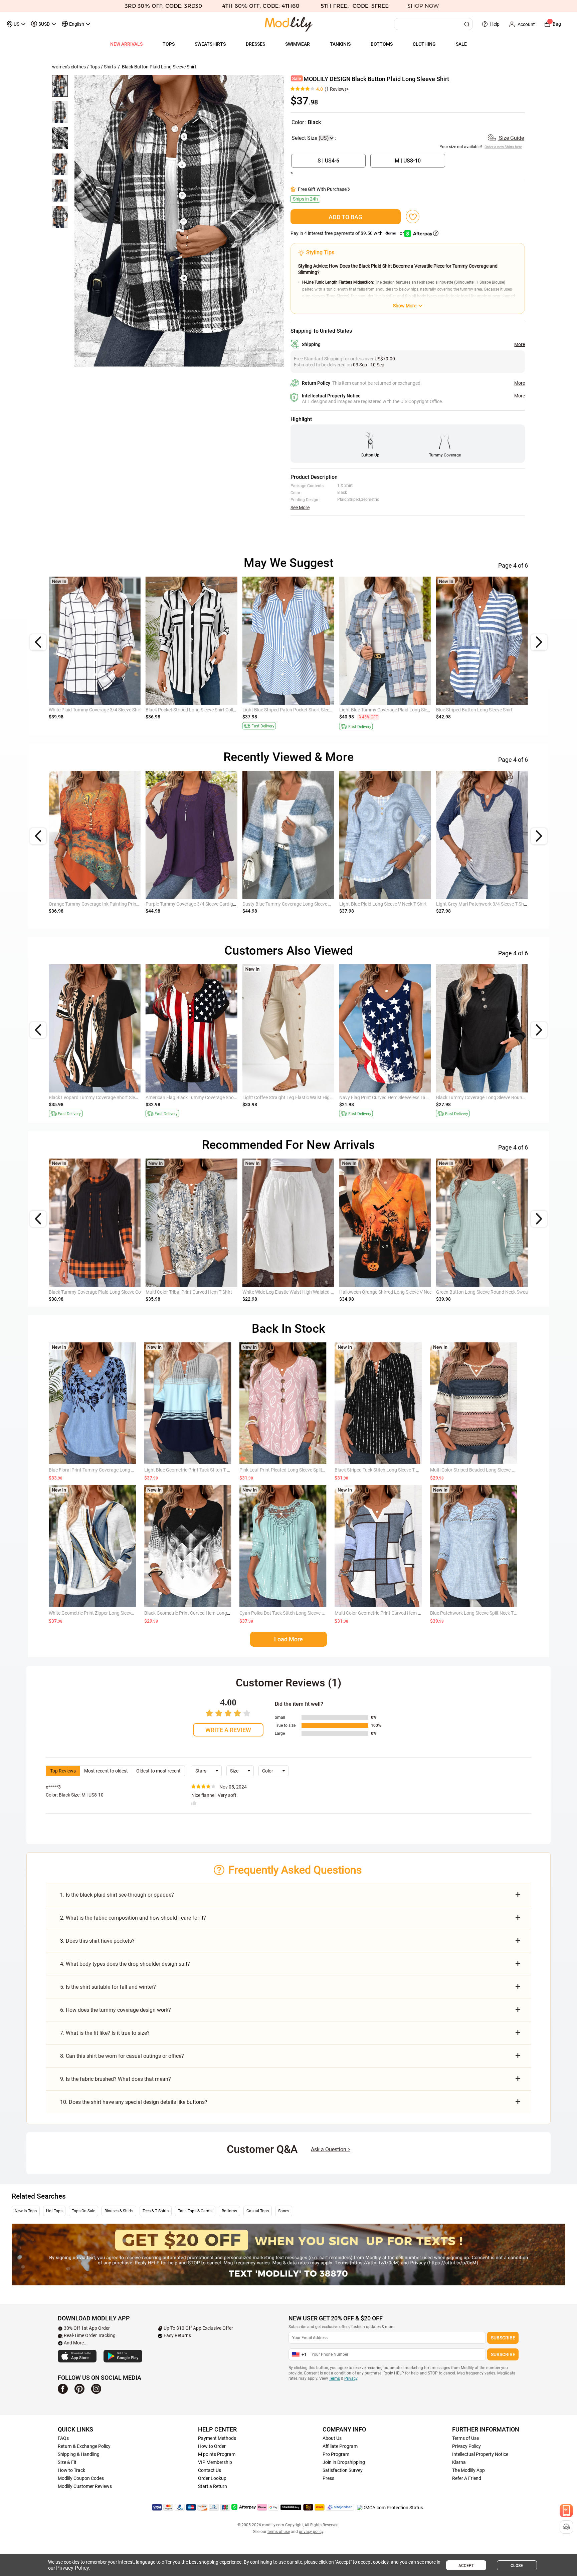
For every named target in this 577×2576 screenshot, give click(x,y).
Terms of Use (465, 2438)
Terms (334, 2378)
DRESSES (255, 44)
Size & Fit (67, 2462)
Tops (95, 67)
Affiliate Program (340, 2446)
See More (300, 508)
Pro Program (336, 2454)
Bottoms (229, 2211)
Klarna (459, 2462)
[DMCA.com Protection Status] (390, 2508)
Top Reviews (63, 1771)
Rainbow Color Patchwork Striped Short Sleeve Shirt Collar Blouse (213, 710)
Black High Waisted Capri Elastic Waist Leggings (195, 1097)
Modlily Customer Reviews (85, 2486)
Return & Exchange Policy (84, 2446)
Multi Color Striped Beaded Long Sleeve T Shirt (477, 1470)
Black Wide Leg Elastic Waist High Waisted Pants (196, 1292)
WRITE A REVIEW (228, 1730)
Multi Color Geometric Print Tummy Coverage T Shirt (393, 1097)
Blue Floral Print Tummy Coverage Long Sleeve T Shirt (104, 1470)
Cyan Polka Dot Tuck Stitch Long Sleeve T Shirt (287, 1613)
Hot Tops (54, 2211)
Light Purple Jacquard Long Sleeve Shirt (477, 710)
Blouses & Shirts (119, 2211)
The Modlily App (468, 2470)
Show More (405, 306)
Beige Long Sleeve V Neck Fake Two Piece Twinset (197, 904)
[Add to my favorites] (413, 217)
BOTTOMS (382, 44)
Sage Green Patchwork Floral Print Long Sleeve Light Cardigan (113, 904)
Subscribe (503, 2338)
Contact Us (210, 2470)
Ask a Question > (331, 2149)
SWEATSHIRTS (210, 44)
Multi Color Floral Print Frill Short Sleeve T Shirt (290, 1097)
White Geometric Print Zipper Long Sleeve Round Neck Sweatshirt (116, 1613)
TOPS (169, 44)
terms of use (279, 2532)
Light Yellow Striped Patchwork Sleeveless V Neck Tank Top (110, 1097)
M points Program (217, 2454)
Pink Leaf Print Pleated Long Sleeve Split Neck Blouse (294, 1470)
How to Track (71, 2470)
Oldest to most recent (158, 1771)
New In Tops (26, 2211)
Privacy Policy (466, 2446)
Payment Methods (217, 2438)
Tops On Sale (83, 2211)
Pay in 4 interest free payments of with (348, 233)
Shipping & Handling (79, 2454)
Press (328, 2478)
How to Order (212, 2446)
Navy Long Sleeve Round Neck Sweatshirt (479, 904)
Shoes (284, 2211)
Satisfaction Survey (343, 2470)
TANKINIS (340, 44)
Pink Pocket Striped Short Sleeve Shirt (87, 710)
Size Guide (511, 138)
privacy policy (311, 2532)
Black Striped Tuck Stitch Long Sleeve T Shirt (380, 1470)
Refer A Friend (467, 2478)
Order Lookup (212, 2478)
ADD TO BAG (345, 217)
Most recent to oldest (106, 1771)
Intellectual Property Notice (480, 2454)
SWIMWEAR (298, 44)
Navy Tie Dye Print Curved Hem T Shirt (475, 1097)
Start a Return (213, 2486)
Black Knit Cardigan (263, 904)
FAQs (63, 2438)
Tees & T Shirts (156, 2211)
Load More (288, 1639)
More (520, 344)
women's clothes (69, 67)
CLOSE (517, 2566)
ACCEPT (466, 2566)
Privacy (351, 2378)
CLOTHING (424, 44)
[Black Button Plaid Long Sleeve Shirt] (179, 221)
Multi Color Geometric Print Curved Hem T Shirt (291, 1292)
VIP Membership (215, 2462)
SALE (461, 44)
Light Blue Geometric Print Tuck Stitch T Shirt (190, 1470)
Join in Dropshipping (344, 2462)
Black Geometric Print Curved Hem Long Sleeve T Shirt (200, 1613)
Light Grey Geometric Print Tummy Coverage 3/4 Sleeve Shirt (305, 710)
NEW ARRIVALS (126, 44)
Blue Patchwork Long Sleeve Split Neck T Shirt (477, 1613)
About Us (332, 2438)
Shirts (110, 67)
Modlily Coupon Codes (81, 2478)
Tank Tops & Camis (195, 2211)
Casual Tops (258, 2211)
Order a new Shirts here (504, 147)
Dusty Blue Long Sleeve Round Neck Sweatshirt (388, 904)
